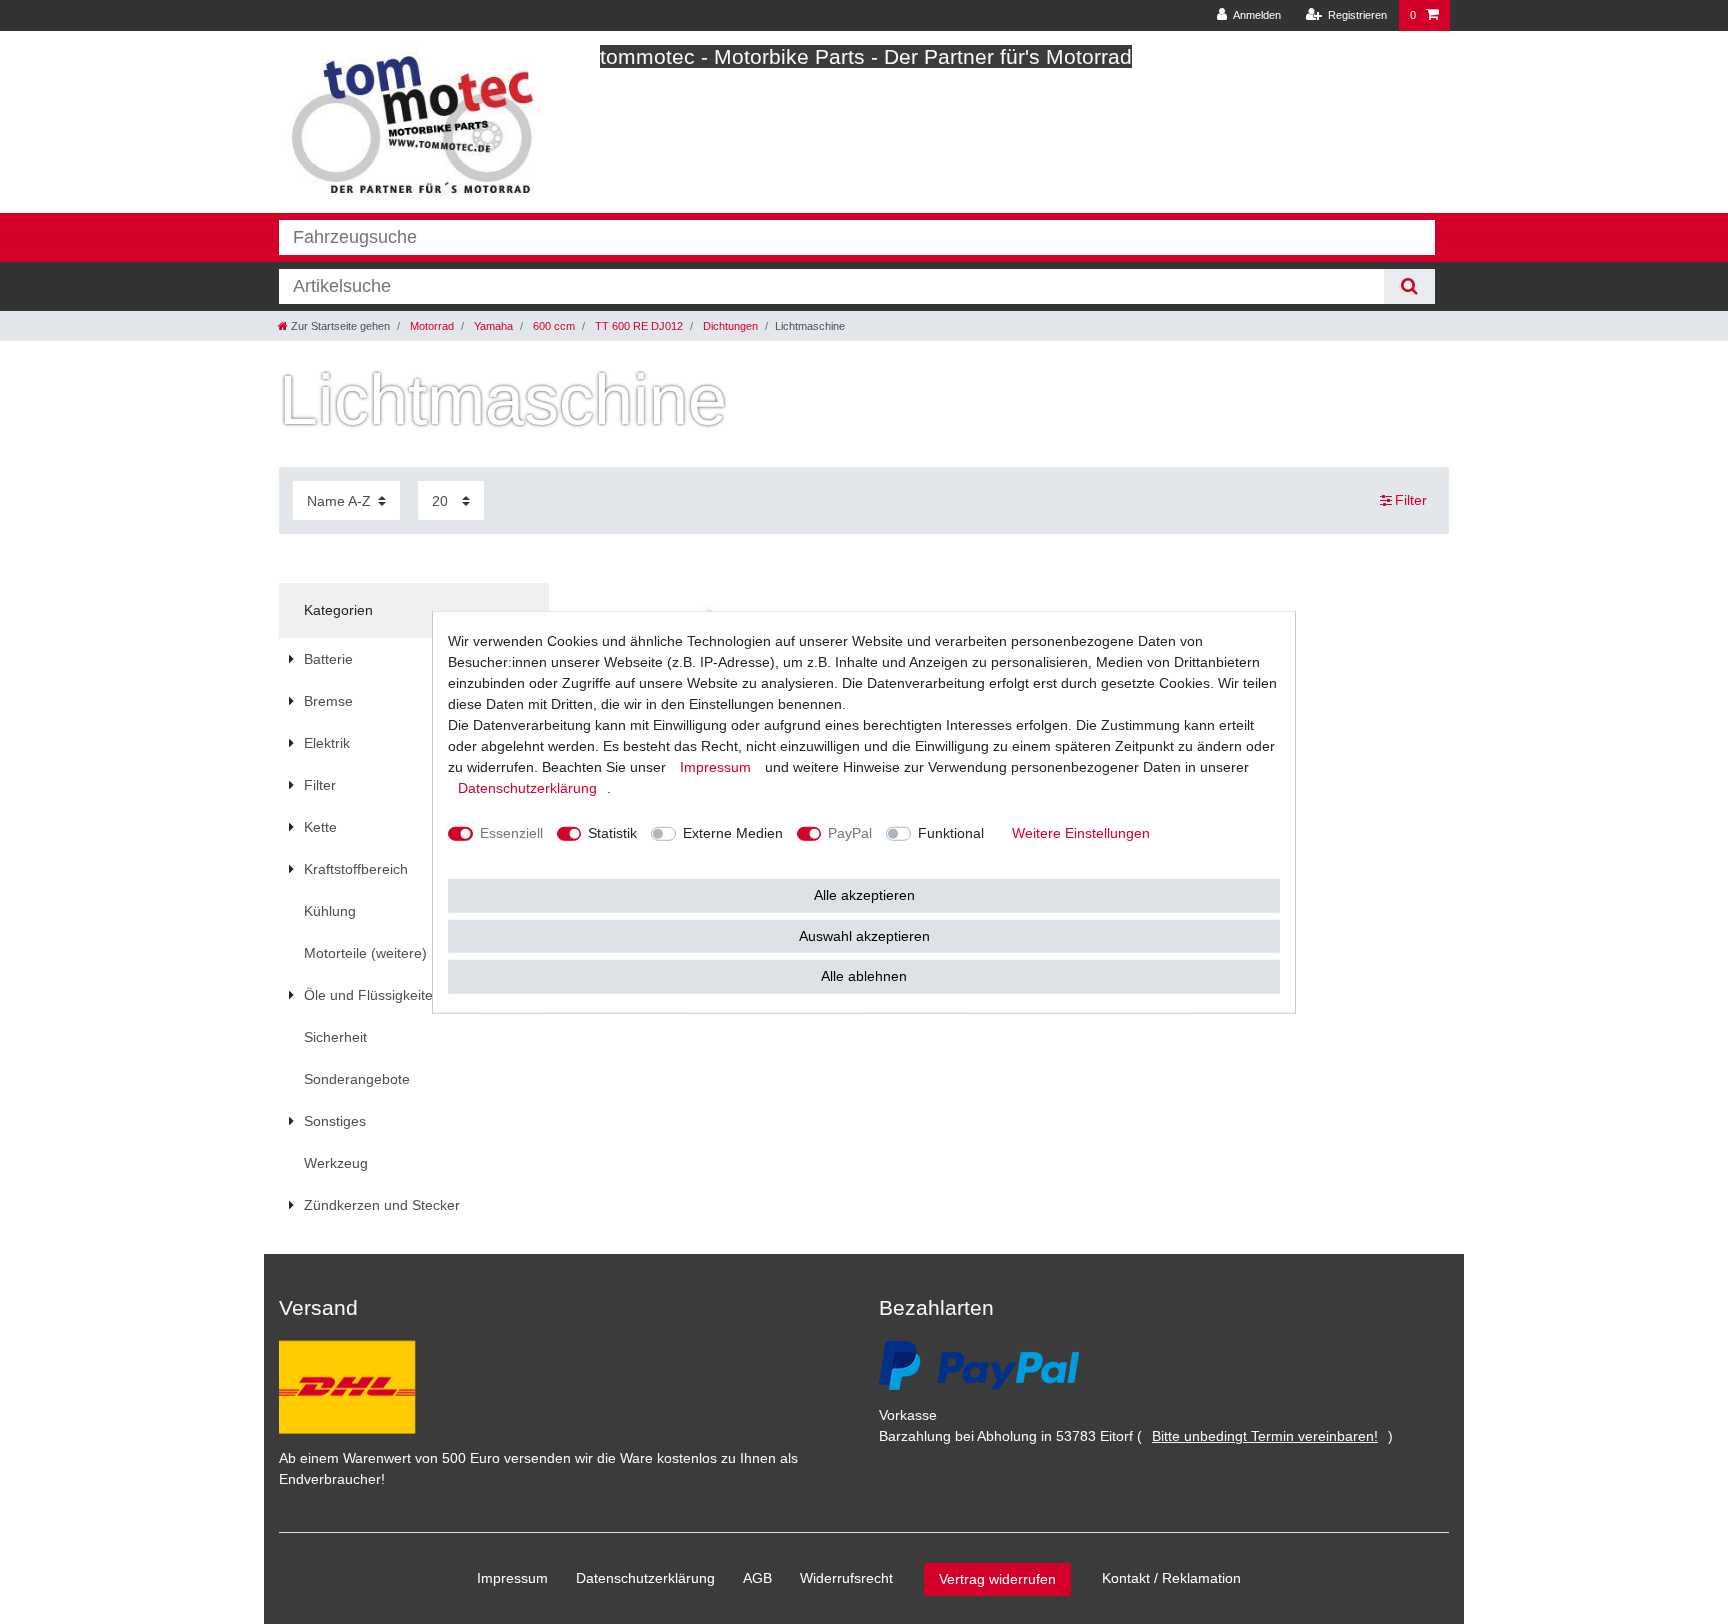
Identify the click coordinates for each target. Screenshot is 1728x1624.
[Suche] (1409, 286)
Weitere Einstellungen (1081, 833)
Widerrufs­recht (846, 1578)
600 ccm (552, 326)
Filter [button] (1411, 500)
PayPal (850, 833)
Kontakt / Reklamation (1171, 1578)
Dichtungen (729, 326)
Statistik (612, 833)
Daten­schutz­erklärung (645, 1578)
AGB (757, 1578)
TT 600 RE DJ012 (637, 326)
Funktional (951, 833)
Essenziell (511, 833)
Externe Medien (733, 833)
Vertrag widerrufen (997, 1579)
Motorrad (430, 326)
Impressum (512, 1578)
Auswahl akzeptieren (864, 935)
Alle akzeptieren (864, 895)
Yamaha (492, 326)
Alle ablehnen (864, 976)
